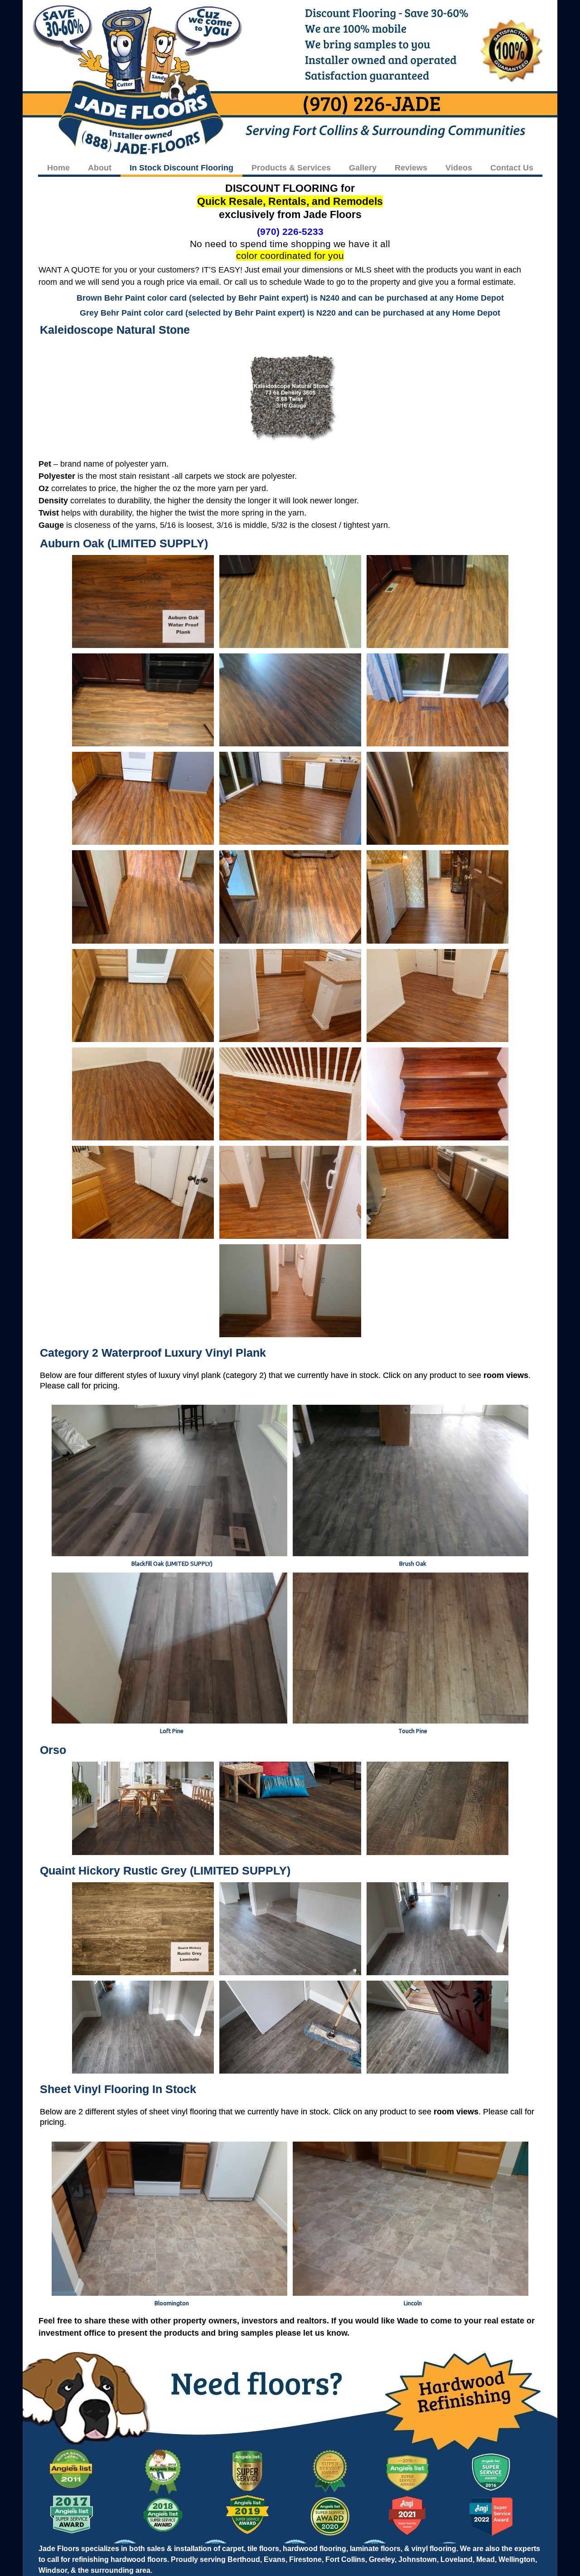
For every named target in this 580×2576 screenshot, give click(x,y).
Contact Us (512, 168)
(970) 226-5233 (290, 231)
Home (58, 168)
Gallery (363, 168)
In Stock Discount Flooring (181, 168)
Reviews (411, 168)
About (100, 168)
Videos (459, 168)
